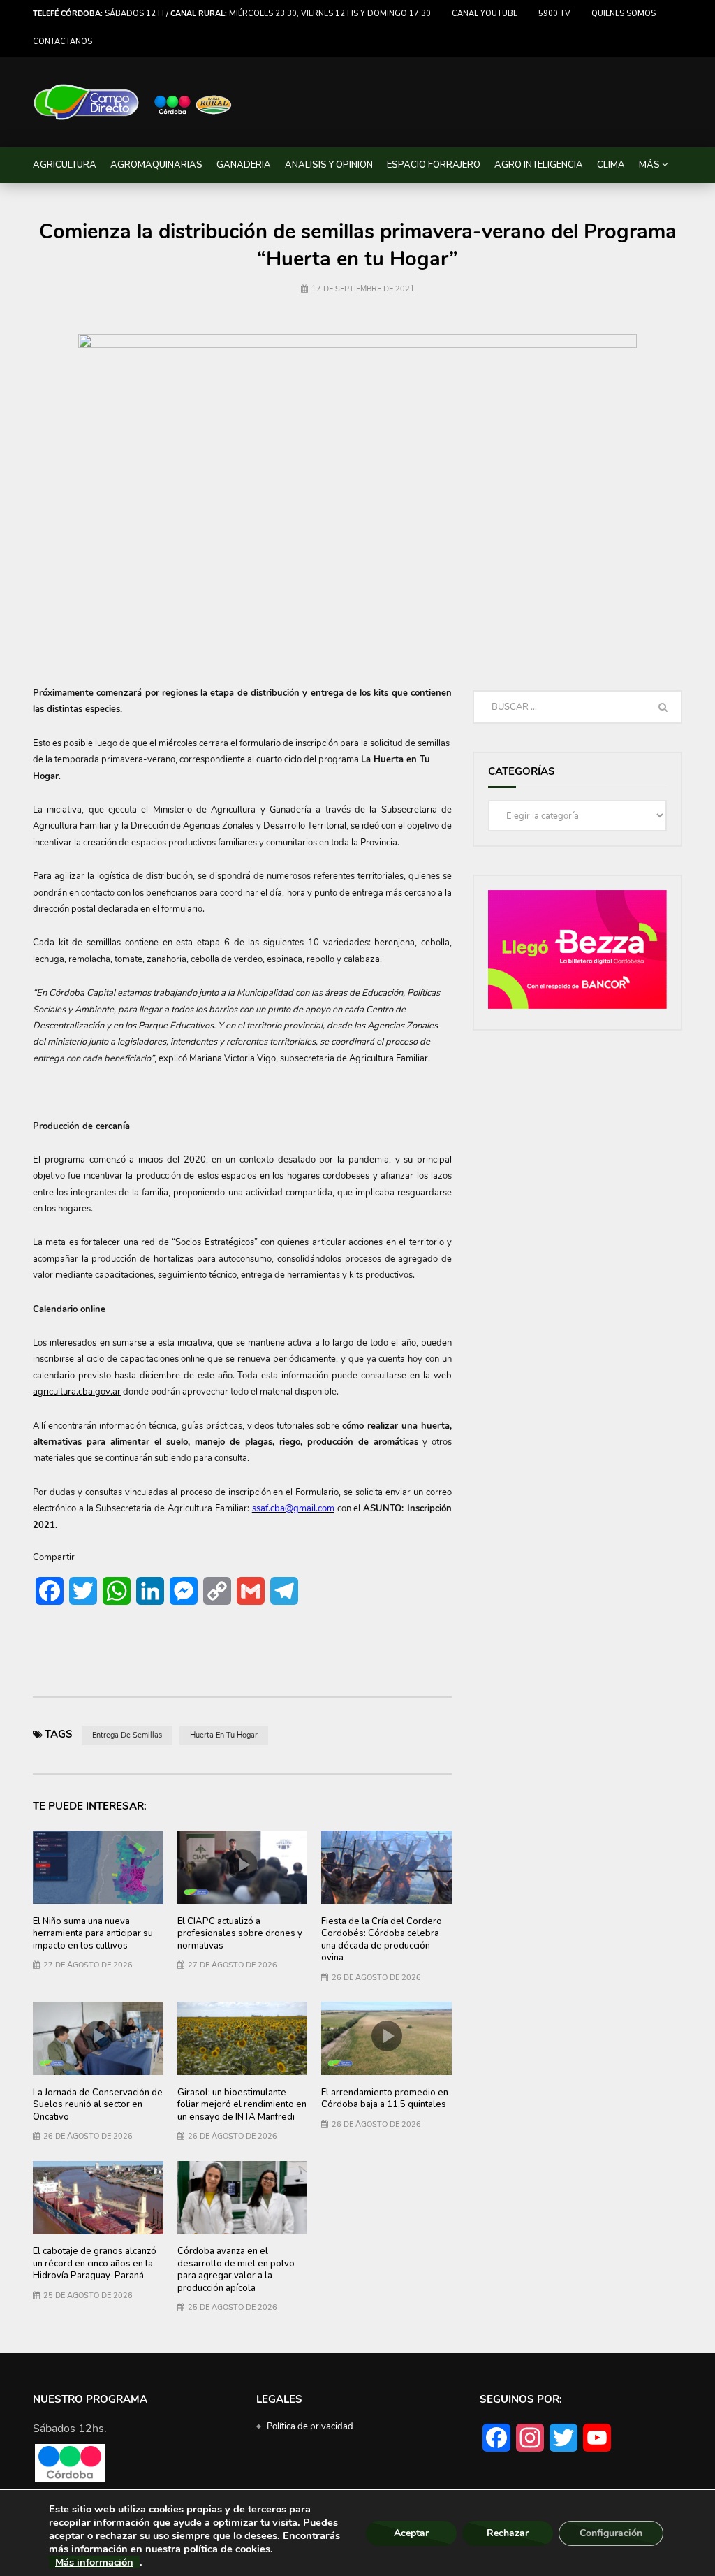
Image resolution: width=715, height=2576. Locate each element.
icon (242, 1865)
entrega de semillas (127, 1735)
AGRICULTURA (65, 165)
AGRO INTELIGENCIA (539, 165)
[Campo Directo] (133, 102)
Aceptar (411, 2533)
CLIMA (611, 165)
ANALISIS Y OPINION (329, 165)
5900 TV (554, 14)
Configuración (611, 2533)
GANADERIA (244, 165)
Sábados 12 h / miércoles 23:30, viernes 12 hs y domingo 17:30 (232, 14)
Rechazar (508, 2533)
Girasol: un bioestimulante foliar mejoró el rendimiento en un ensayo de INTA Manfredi (242, 2105)
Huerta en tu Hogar (224, 1735)
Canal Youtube (485, 14)
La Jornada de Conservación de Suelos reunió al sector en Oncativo (98, 2105)
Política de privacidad (310, 2426)
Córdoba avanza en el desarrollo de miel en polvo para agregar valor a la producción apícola (236, 2270)
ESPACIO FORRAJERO (434, 165)
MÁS (649, 165)
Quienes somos (624, 14)
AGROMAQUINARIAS (156, 165)
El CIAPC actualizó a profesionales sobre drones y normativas (240, 1934)
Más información (94, 2562)
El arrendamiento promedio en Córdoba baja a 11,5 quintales (385, 2099)
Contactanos (62, 42)
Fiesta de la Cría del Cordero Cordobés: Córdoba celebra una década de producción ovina (382, 1940)
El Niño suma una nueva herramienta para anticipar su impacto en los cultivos (93, 1934)
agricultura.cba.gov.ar (77, 1392)
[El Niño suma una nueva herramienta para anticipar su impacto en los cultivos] (98, 1867)
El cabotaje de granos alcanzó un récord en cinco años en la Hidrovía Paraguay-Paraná (95, 2263)
